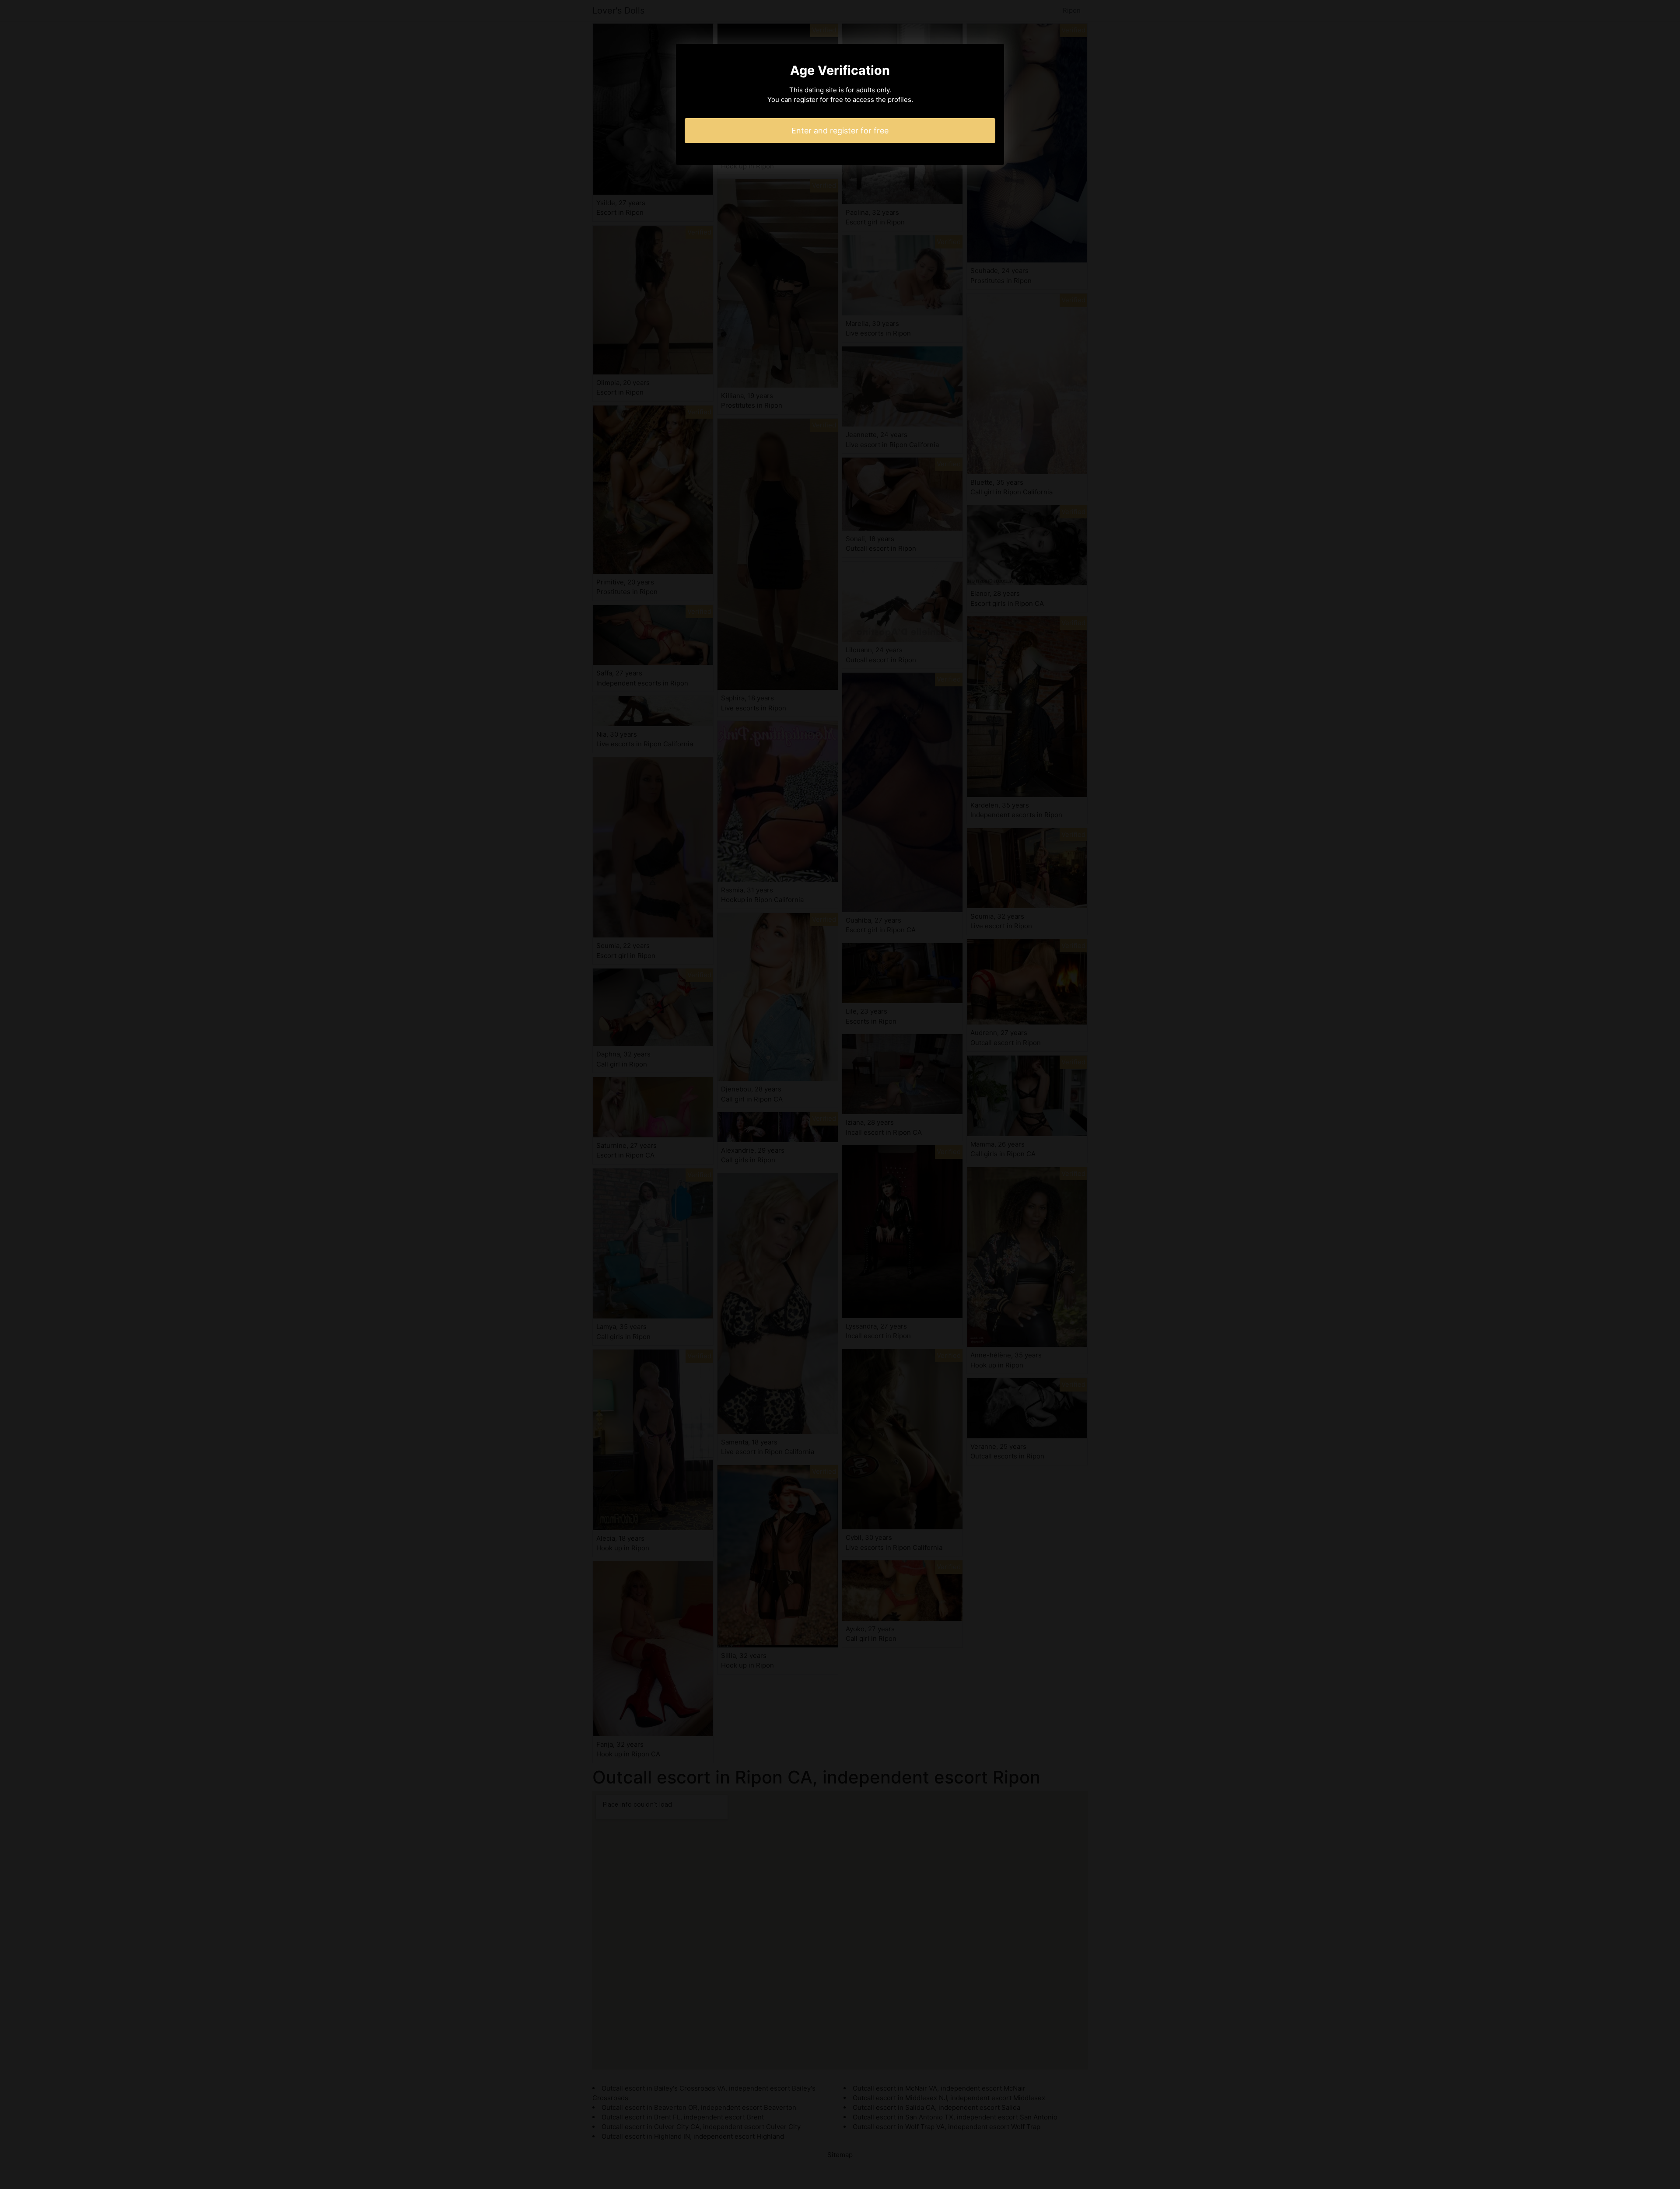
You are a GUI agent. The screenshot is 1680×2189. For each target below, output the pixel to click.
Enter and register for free (840, 131)
